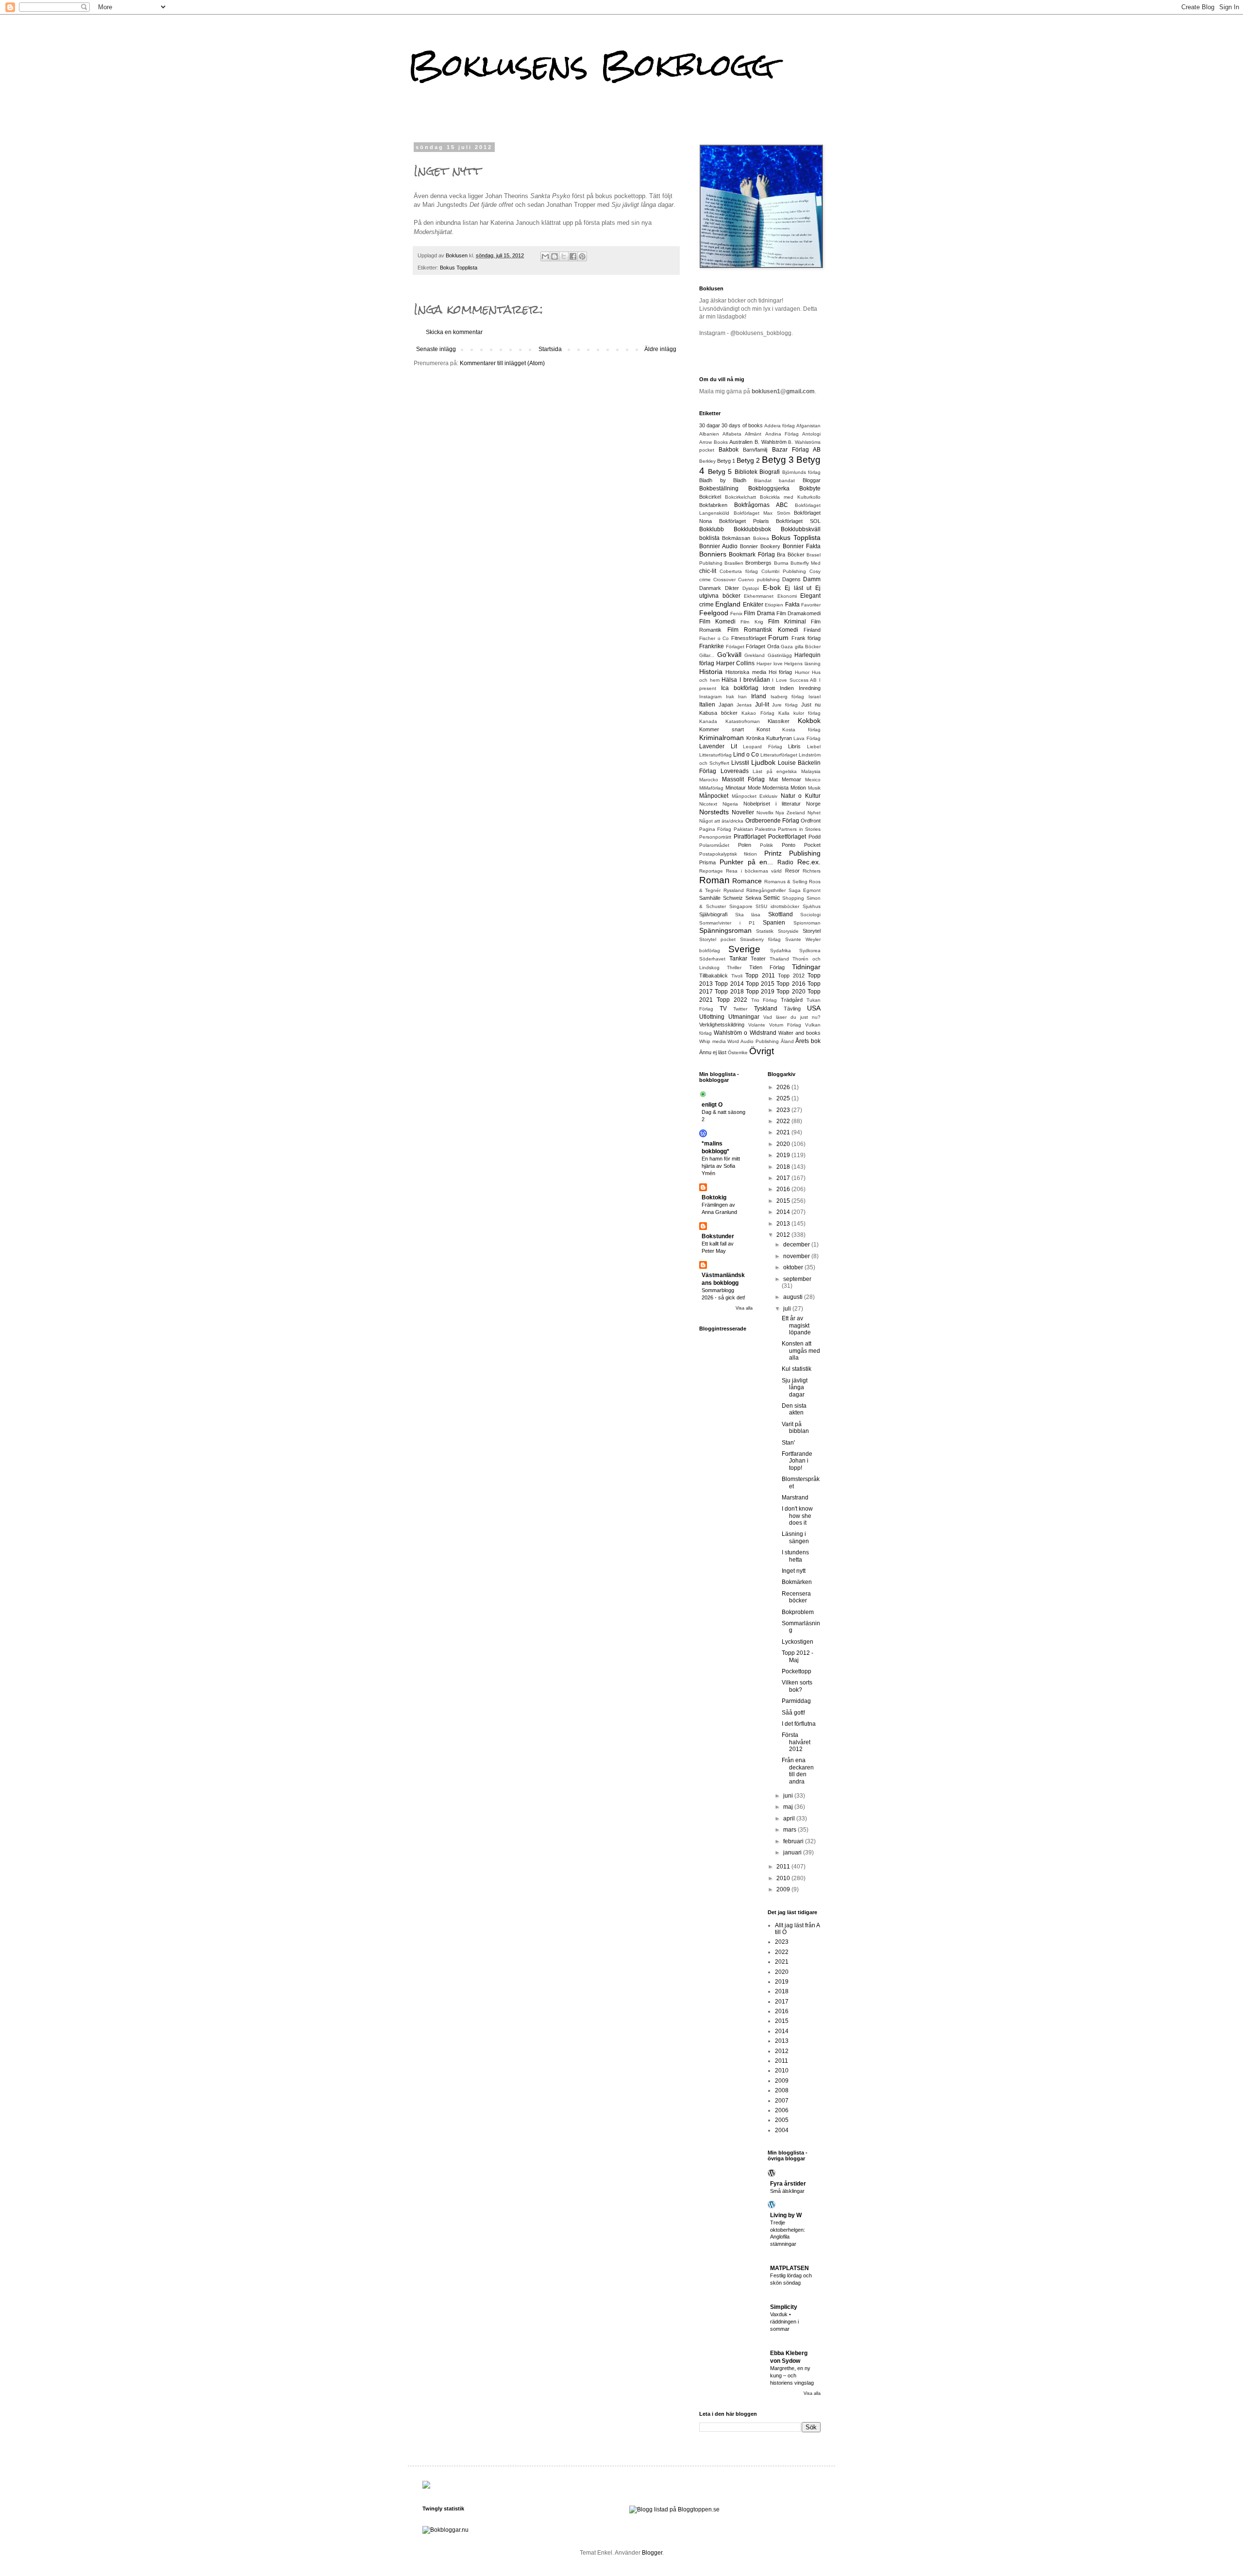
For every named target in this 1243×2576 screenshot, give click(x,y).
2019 (784, 1155)
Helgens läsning (802, 664)
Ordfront (811, 821)
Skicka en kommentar (454, 332)
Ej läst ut (798, 588)
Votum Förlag (785, 1025)
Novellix (765, 813)
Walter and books (799, 1033)
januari (793, 1852)
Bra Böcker (790, 555)
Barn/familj (755, 450)
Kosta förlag (801, 730)
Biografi (770, 472)
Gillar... (707, 655)
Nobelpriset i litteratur (772, 804)
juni (789, 1796)
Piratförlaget (750, 837)
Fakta (792, 605)
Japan (726, 705)
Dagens (791, 579)
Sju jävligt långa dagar (795, 1388)
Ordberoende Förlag (772, 821)
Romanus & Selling (786, 882)
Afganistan (808, 426)
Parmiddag (796, 1701)
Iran (742, 697)
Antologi (811, 434)
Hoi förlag (780, 672)
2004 (782, 2130)
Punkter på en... (747, 862)
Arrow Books (714, 442)
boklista (709, 538)
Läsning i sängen (795, 1537)
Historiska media (746, 672)
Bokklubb (712, 529)
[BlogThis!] (554, 256)
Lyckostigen (798, 1642)
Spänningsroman (725, 930)
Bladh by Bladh (723, 480)
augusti (794, 1297)
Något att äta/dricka (721, 821)
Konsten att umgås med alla (801, 1351)
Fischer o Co (714, 638)
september (797, 1279)
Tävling (792, 1009)
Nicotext (708, 804)
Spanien (774, 923)
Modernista (775, 788)
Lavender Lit (718, 746)
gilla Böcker (808, 647)
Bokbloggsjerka (769, 488)
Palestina (765, 829)
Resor (792, 871)
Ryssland (734, 890)
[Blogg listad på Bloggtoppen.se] (674, 2509)
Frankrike (712, 646)
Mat (773, 779)
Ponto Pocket (801, 845)
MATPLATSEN (789, 2268)
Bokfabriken (713, 505)
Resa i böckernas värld (754, 871)
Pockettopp (797, 1671)
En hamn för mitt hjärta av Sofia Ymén (721, 1166)
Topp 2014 (729, 984)
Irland (759, 696)
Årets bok (808, 1041)
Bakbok (729, 450)
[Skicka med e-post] (545, 256)
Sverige (744, 949)
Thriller (734, 968)
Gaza (787, 647)
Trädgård (792, 1000)
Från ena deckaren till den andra (798, 1771)
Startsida (550, 349)
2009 (784, 1889)
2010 (784, 1878)
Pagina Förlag (715, 829)
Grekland (755, 655)
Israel (815, 697)
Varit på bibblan (795, 1428)
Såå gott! (793, 1713)
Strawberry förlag (760, 939)
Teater (758, 959)
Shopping (793, 898)
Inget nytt (794, 1571)
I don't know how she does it (797, 1516)
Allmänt (753, 434)
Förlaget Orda (763, 646)
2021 (784, 1132)
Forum (778, 638)
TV (723, 1009)
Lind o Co (746, 755)
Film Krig (752, 622)
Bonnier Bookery (760, 546)
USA (814, 1008)
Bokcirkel (710, 497)
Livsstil (740, 763)
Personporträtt (715, 837)
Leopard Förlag (763, 747)
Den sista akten (794, 1409)
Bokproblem (798, 1612)
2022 (784, 1121)
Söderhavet (712, 959)
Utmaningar (744, 1017)
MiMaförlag (711, 788)
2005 (782, 2120)
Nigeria (730, 804)
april (790, 1818)
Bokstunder (718, 1236)
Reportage (711, 871)
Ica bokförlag (740, 688)
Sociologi (810, 915)
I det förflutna (799, 1724)
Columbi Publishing (784, 571)
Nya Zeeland (790, 813)
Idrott (769, 688)
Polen (745, 845)
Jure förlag (785, 705)
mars (790, 1830)
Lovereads (735, 771)
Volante (757, 1025)
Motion (798, 788)
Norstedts (714, 812)
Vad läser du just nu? (792, 1017)
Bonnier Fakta (802, 546)
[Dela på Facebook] (573, 256)
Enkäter (753, 605)
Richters (812, 871)
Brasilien (734, 563)
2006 (782, 2110)
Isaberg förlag (788, 697)
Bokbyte (810, 488)
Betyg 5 (720, 471)
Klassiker (779, 721)
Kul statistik (797, 1369)
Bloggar (812, 480)
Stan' (788, 1443)
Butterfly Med (806, 563)
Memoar (791, 779)
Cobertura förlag (739, 571)
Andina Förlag (782, 434)
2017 (784, 1178)
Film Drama (759, 613)
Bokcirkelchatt (740, 497)
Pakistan (743, 829)
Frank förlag (806, 638)
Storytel (812, 931)
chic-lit (708, 571)
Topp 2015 (760, 984)
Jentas (744, 705)
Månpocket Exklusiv (755, 796)
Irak (730, 697)
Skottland (781, 914)
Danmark (710, 588)
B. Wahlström (771, 442)
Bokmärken (797, 1582)
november (797, 1256)
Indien (787, 688)
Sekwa (753, 898)
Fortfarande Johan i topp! (797, 1461)
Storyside (788, 931)
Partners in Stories (799, 829)
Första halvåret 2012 (796, 1742)
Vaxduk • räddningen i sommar (784, 2322)
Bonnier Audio (718, 546)
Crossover (724, 580)
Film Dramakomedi (798, 613)
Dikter (732, 588)
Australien (741, 442)
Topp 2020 (791, 992)
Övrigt (762, 1051)
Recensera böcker (796, 1597)
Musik (814, 788)
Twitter (740, 1009)
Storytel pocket (717, 939)
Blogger (652, 2553)
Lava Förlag (807, 738)
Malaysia (811, 771)
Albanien (709, 434)
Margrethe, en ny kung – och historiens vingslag (792, 2375)
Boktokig (714, 1197)
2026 (784, 1087)
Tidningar (806, 967)
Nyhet (814, 813)
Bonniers (713, 554)
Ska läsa (748, 915)
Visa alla (744, 1308)
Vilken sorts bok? (797, 1686)
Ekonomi (787, 596)
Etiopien (774, 605)
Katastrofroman (743, 721)
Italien (707, 705)
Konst (763, 729)
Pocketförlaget (787, 837)
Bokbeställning (719, 488)
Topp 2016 (791, 984)
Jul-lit (762, 705)
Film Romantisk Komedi (763, 630)
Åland (787, 1041)
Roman (714, 880)
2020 (784, 1144)
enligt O (712, 1105)
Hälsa (729, 680)
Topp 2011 (760, 976)
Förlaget (735, 647)
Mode (754, 788)
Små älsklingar (787, 2191)
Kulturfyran (779, 738)
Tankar (738, 959)
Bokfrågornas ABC (761, 505)
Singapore (741, 906)
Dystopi (751, 588)
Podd (815, 837)
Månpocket (714, 796)
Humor (802, 672)
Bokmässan (736, 538)
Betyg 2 (748, 460)
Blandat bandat (775, 480)
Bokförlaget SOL (798, 521)
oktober (794, 1267)
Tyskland (766, 1009)
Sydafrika (781, 951)
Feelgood (714, 613)
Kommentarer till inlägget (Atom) (502, 363)
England (728, 604)
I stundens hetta (795, 1556)
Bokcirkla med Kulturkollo (790, 497)
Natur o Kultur (801, 796)
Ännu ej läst (713, 1052)
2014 (784, 1212)
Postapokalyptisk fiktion (728, 854)
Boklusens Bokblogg (591, 65)
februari (794, 1841)
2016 (784, 1189)
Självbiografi (713, 914)
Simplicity (784, 2307)
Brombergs (758, 563)
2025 (784, 1098)
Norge (813, 804)
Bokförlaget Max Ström (762, 513)
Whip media (713, 1041)
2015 (784, 1201)
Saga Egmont (805, 890)
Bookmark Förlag (752, 555)
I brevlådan (755, 680)
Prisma (707, 862)
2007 (782, 2101)
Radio (785, 862)
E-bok (772, 588)
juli (788, 1309)
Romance (747, 881)
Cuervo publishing (759, 580)
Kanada (708, 721)
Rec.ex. (809, 862)
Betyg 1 (726, 461)
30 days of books (742, 425)
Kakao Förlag (758, 713)
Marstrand (795, 1498)
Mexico (813, 780)
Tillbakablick (714, 976)
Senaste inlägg (436, 349)
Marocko (709, 780)
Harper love (770, 664)
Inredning (810, 688)
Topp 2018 (729, 992)
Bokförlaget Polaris (744, 521)
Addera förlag (780, 426)
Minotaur (736, 788)
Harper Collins (736, 663)
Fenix (736, 614)
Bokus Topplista (459, 268)
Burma (781, 563)
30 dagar (710, 425)
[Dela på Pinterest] (582, 256)
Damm (812, 579)
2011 (784, 1867)
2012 (784, 1235)
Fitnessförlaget (749, 638)
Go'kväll (729, 655)
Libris (794, 746)
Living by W (786, 2215)
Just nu (811, 705)
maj (789, 1807)
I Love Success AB (794, 680)
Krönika (755, 738)
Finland (812, 630)
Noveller (743, 812)
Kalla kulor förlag (799, 713)
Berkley (707, 461)
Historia (711, 672)
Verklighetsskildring (722, 1025)
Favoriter (811, 605)
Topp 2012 (791, 976)
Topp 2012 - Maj (798, 1656)
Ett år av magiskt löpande (796, 1325)
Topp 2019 (760, 992)
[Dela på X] (564, 256)
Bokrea (761, 538)
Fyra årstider (788, 2184)
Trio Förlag (764, 1000)
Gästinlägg (780, 655)
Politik (766, 845)
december (797, 1245)
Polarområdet (714, 845)
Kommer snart (722, 729)
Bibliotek (746, 472)
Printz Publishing (792, 853)
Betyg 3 (778, 460)
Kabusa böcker (718, 713)
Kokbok (809, 721)
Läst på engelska (775, 771)
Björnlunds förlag (802, 472)
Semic (772, 898)
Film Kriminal (787, 622)
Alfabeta (732, 434)
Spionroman (807, 923)
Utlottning (712, 1017)
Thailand (779, 959)
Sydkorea (810, 951)
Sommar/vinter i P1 (727, 923)
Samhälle (710, 898)
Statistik (765, 931)
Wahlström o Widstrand (745, 1033)
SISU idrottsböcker (777, 906)
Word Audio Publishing (753, 1041)
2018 (784, 1167)
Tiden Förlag (767, 967)
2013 (784, 1224)
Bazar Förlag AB (796, 450)
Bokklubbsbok (752, 529)
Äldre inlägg (660, 349)
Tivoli (737, 976)
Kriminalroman (722, 738)
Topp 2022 (732, 1000)
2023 (784, 1110)
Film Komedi (717, 622)
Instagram (710, 697)
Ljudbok (763, 762)
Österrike (738, 1052)
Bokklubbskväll (801, 529)
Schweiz (733, 898)
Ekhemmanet (759, 596)
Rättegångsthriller (766, 890)
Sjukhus (812, 906)
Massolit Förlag (743, 779)
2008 (782, 2090)
